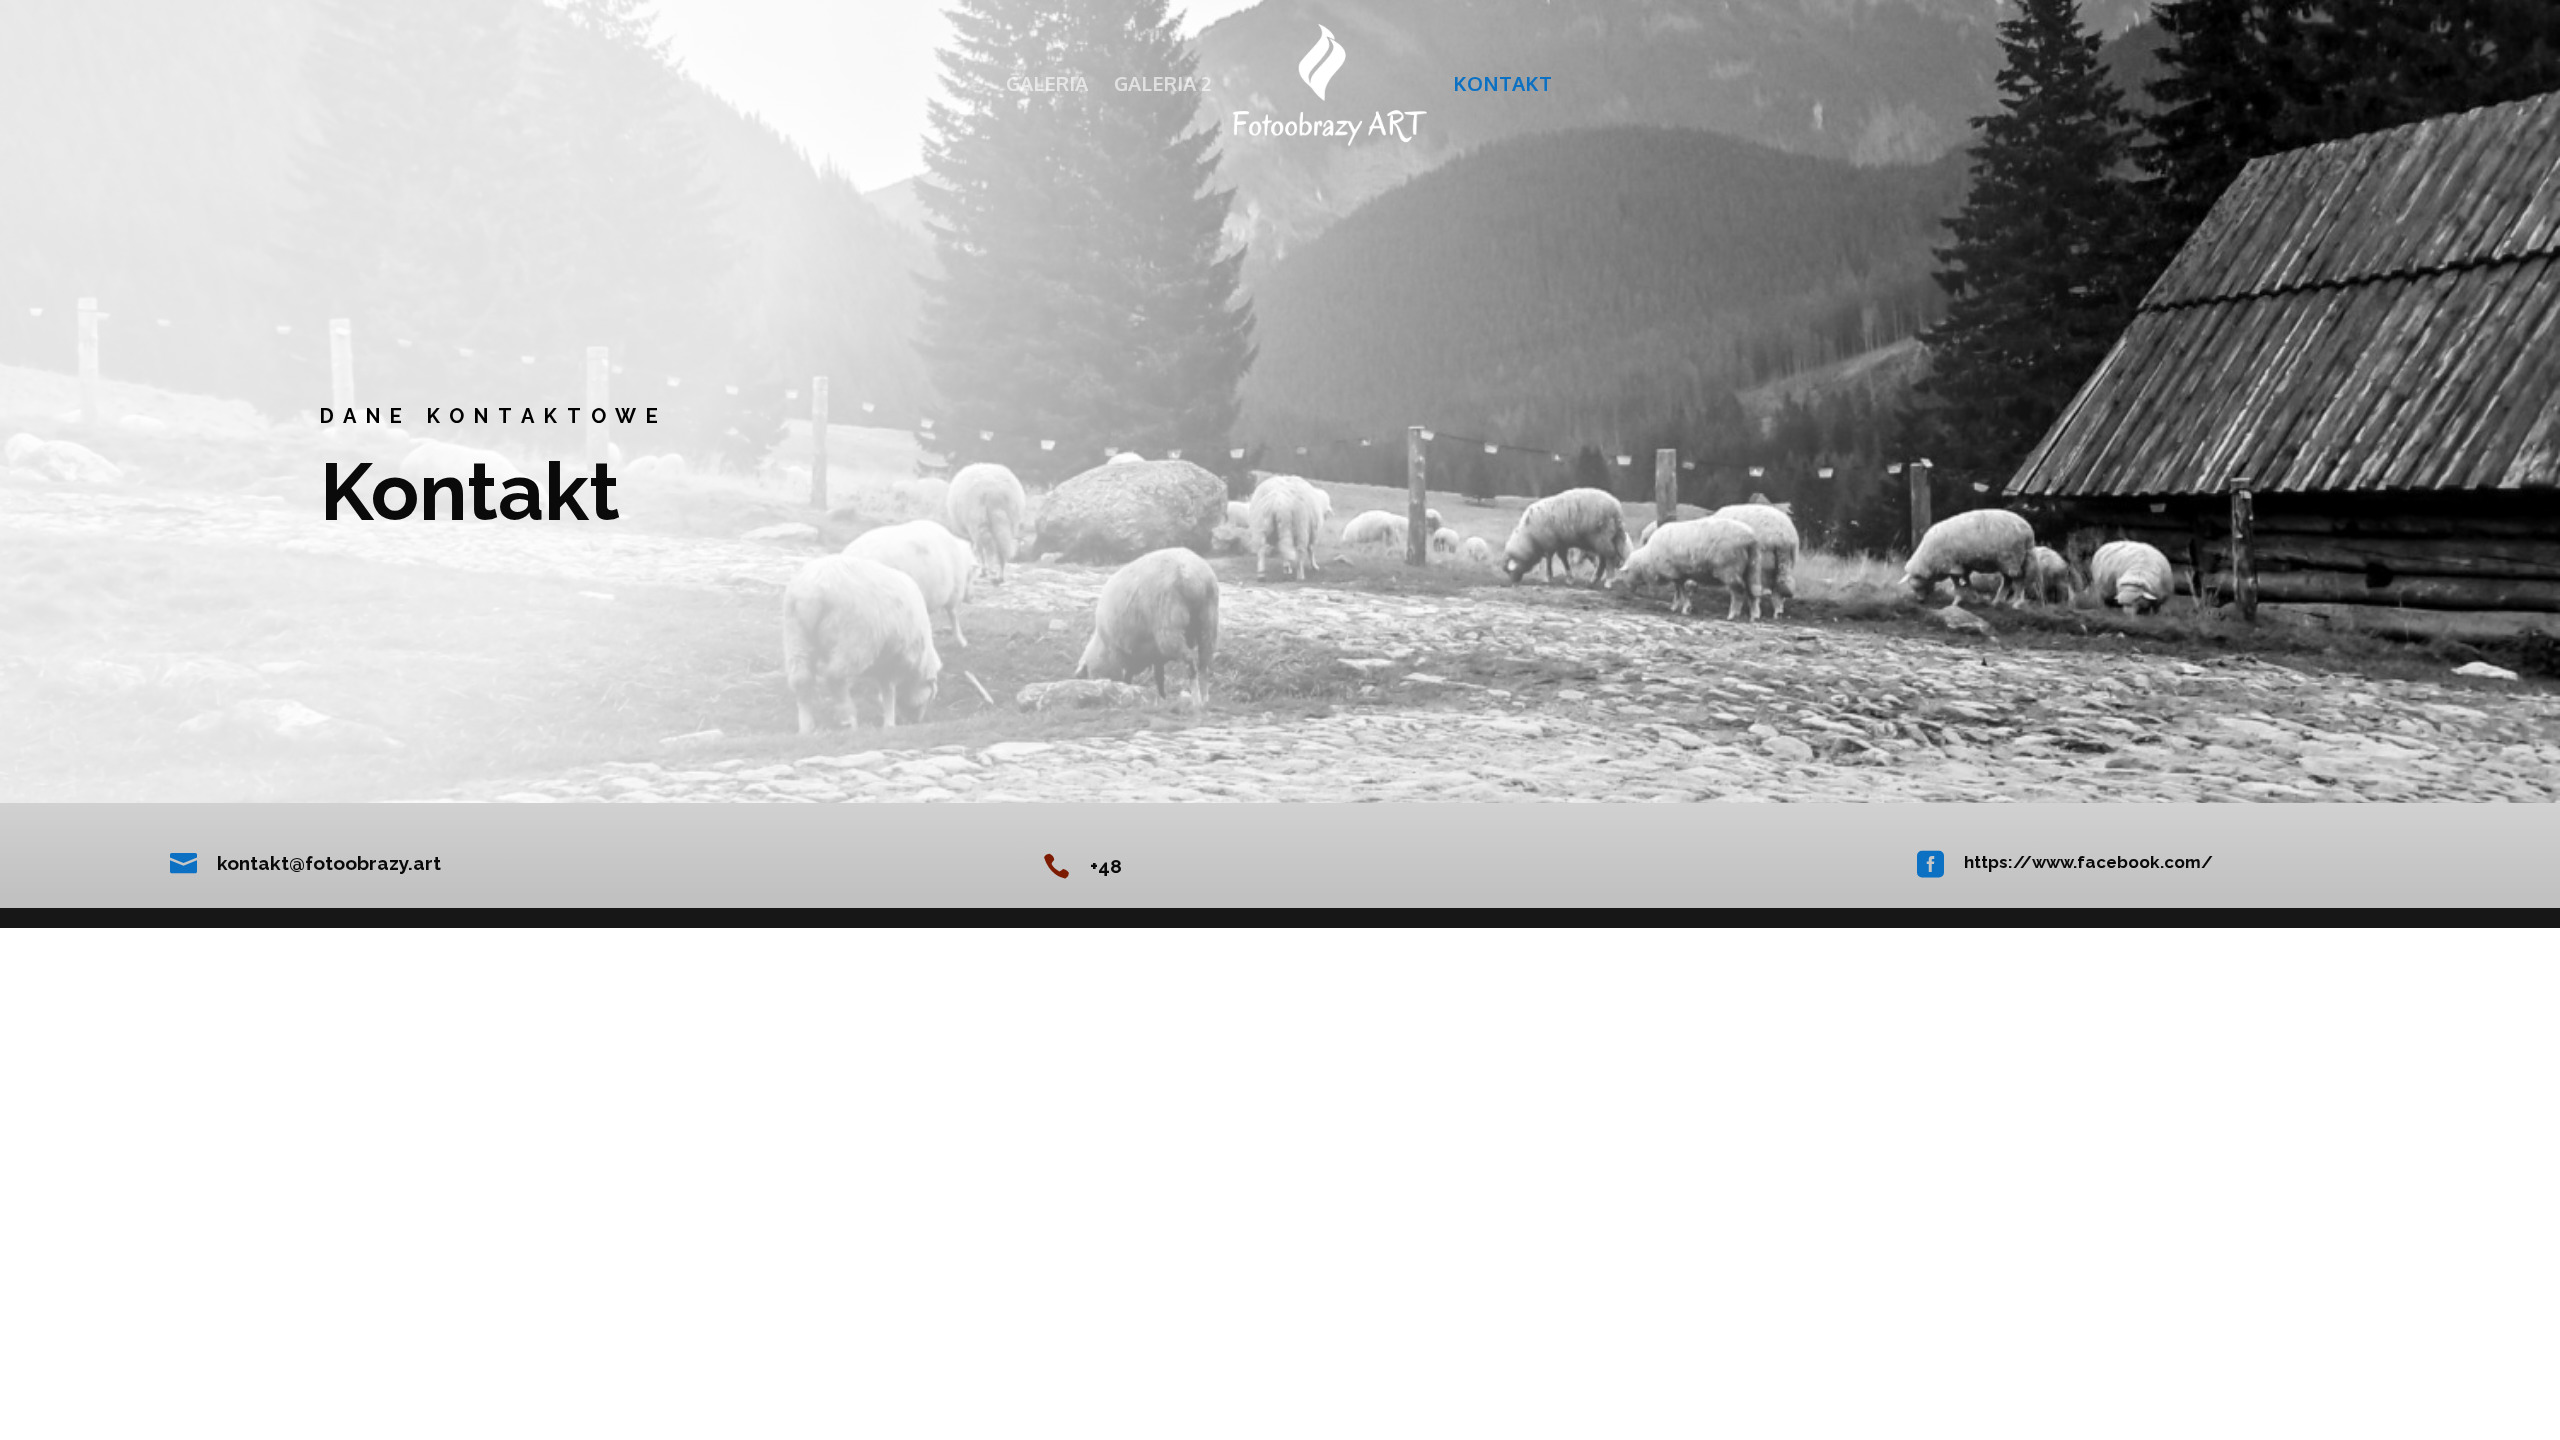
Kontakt (1502, 86)
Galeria (1047, 86)
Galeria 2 (1162, 86)
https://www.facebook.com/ (2088, 862)
